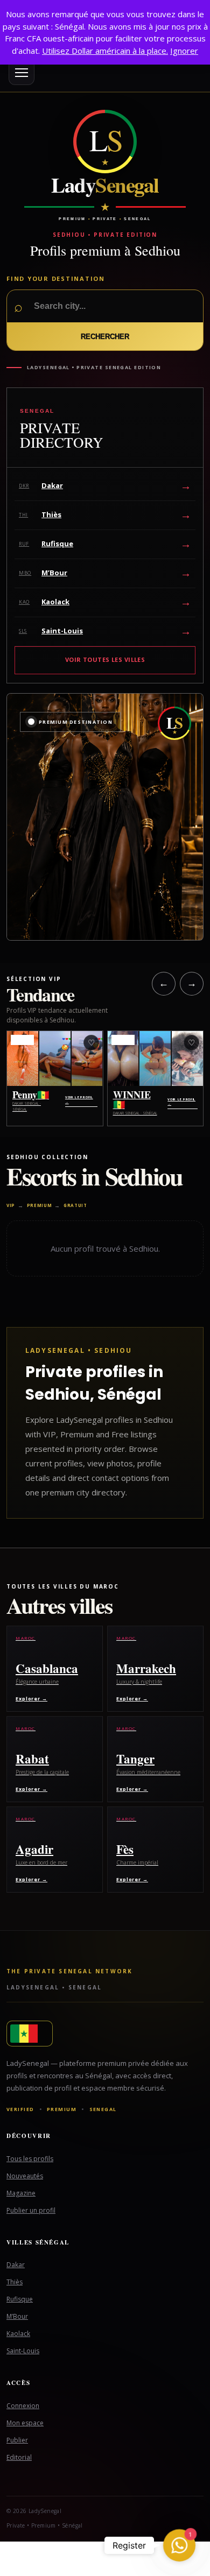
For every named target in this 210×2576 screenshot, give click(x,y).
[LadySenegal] (105, 2034)
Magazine (21, 2193)
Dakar (16, 2265)
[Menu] (22, 72)
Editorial (19, 2457)
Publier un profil (31, 2210)
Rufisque (20, 2299)
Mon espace (25, 2423)
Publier (17, 2440)
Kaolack (18, 2334)
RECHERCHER (105, 337)
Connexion (23, 2406)
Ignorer (184, 51)
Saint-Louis (23, 2351)
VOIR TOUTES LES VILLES (105, 659)
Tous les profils (30, 2159)
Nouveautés (25, 2176)
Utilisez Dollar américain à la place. (105, 51)
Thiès (15, 2282)
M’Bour (17, 2316)
